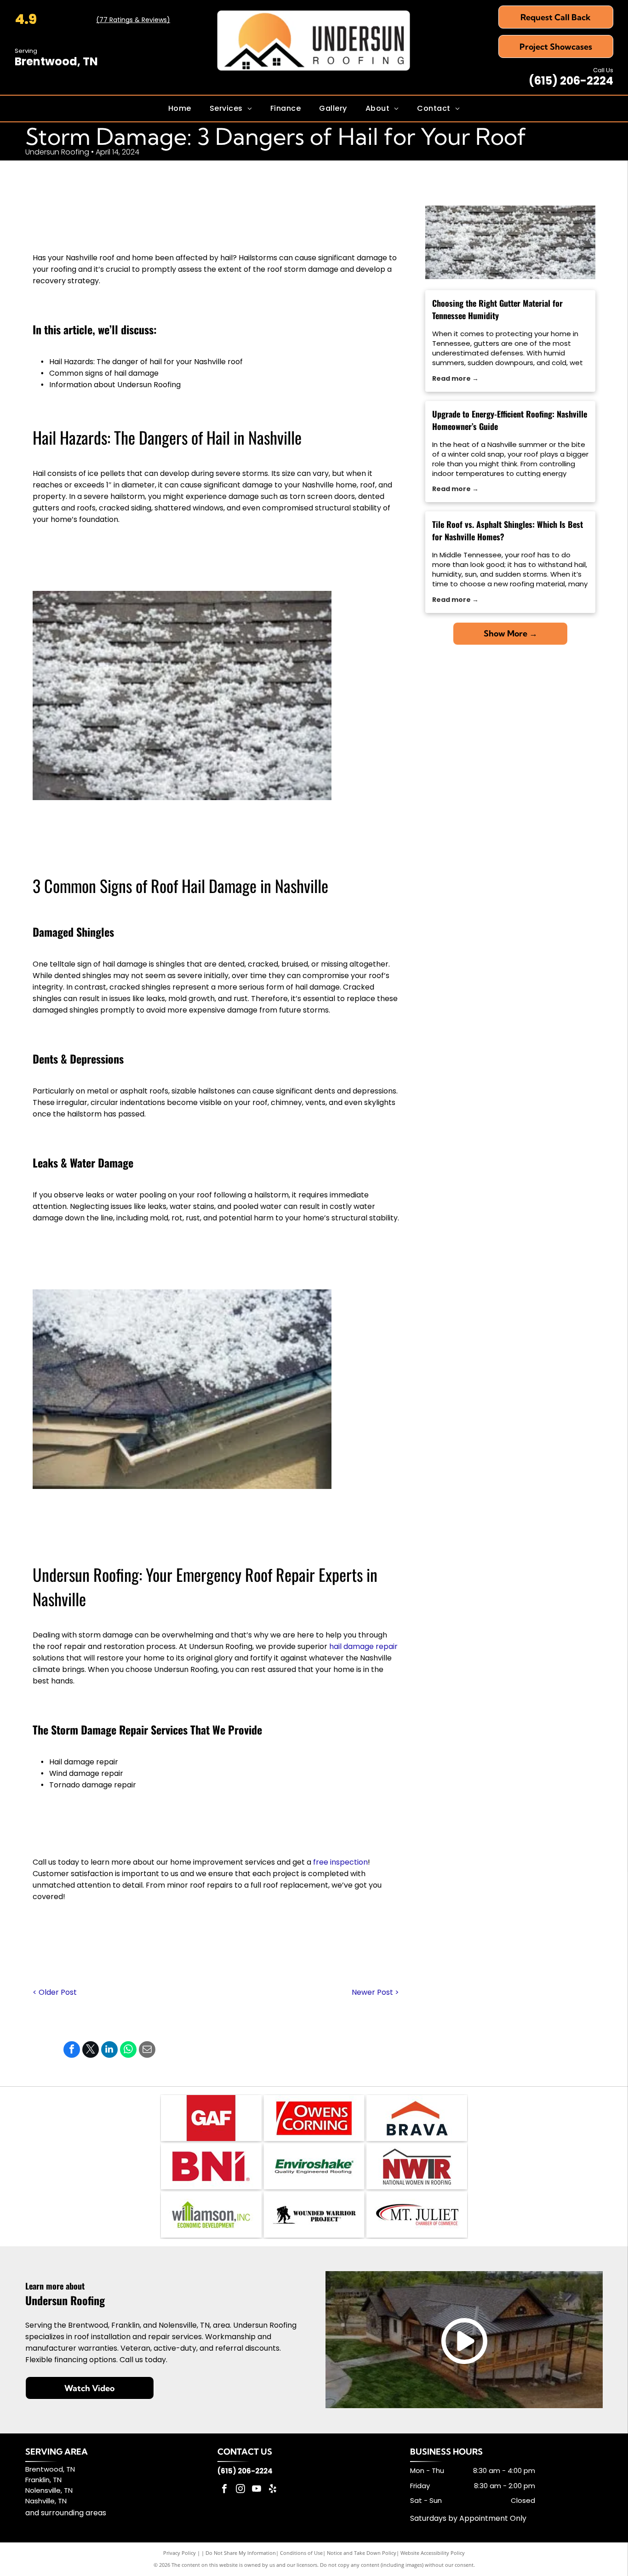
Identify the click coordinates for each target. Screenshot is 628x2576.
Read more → (455, 378)
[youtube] (257, 2490)
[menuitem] (180, 109)
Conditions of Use (301, 2553)
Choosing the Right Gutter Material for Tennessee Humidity (497, 309)
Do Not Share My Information (241, 2553)
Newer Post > (375, 1992)
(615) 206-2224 (571, 81)
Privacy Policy (180, 2553)
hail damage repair (363, 1646)
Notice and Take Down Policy (362, 2553)
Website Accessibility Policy (433, 2553)
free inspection (340, 1862)
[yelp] (273, 2490)
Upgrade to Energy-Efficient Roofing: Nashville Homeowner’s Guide (510, 420)
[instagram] (240, 2490)
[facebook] (224, 2490)
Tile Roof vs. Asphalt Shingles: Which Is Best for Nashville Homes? (508, 530)
